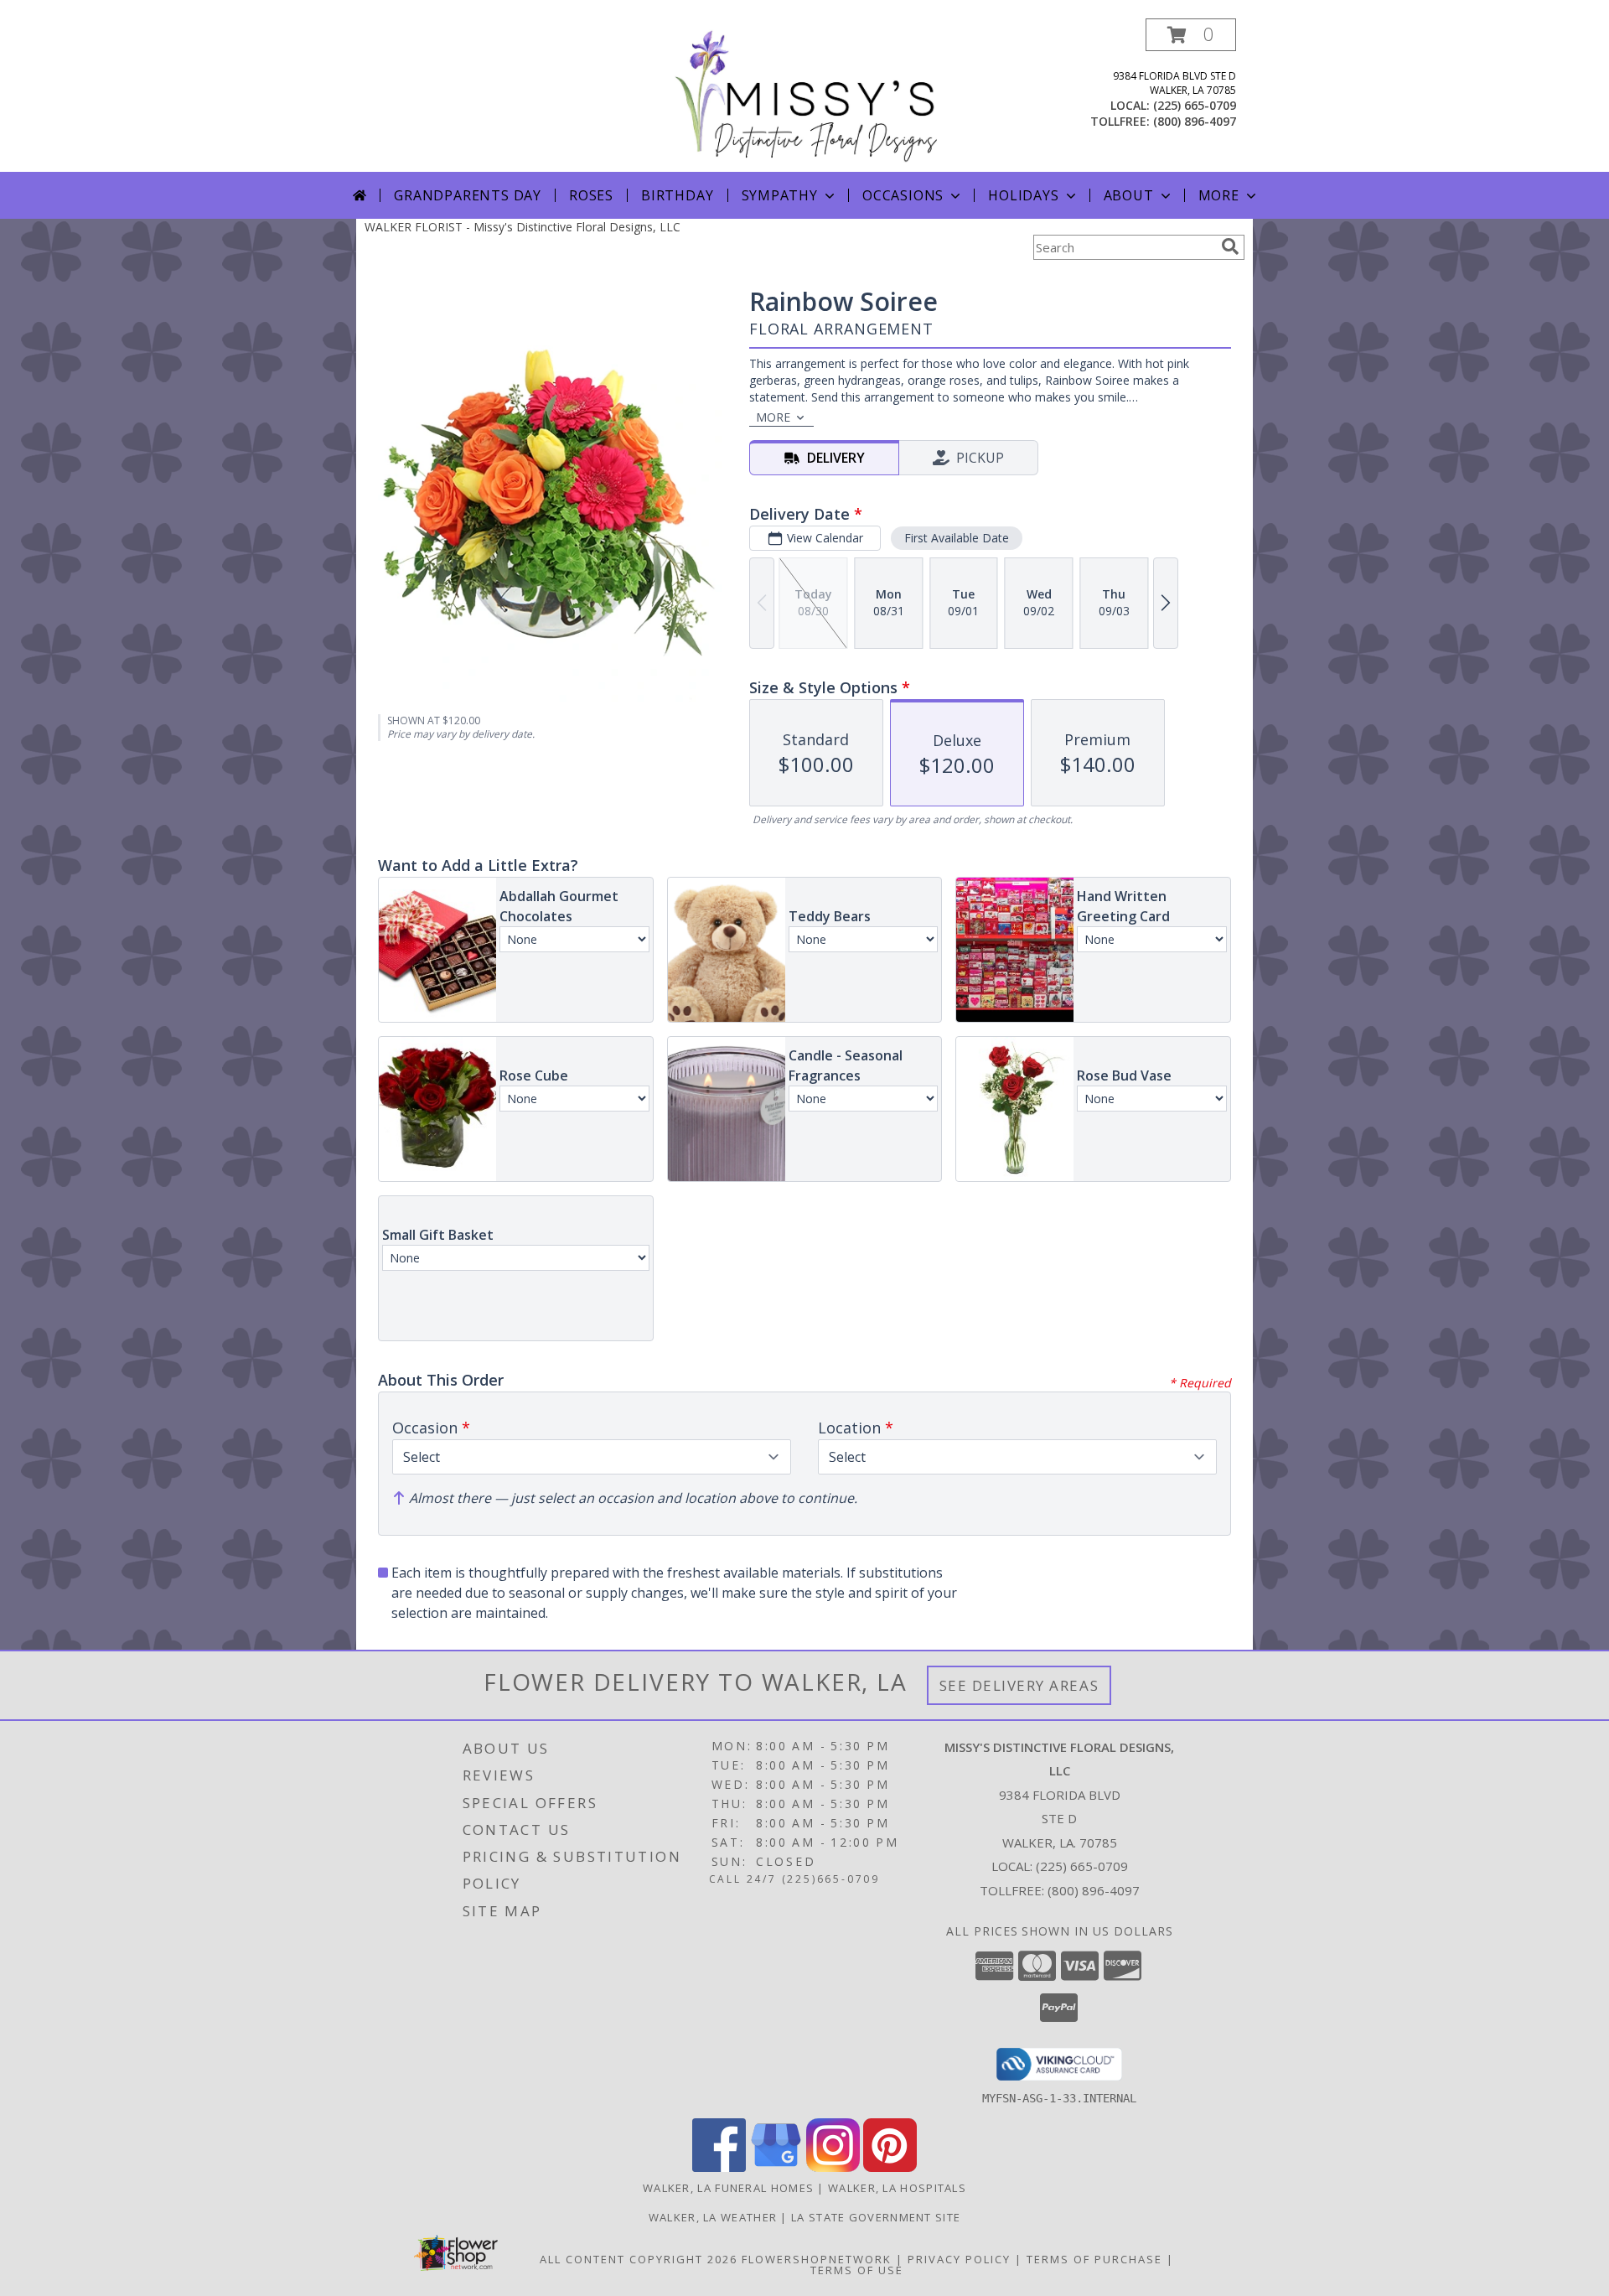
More (1219, 195)
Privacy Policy (959, 2259)
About (1129, 195)
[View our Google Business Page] (776, 2167)
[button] (1191, 35)
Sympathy (780, 195)
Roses (591, 195)
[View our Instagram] (833, 2167)
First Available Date (957, 538)
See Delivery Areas (1019, 1685)
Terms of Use (857, 2270)
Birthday (677, 195)
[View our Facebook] (719, 2167)
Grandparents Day (468, 195)
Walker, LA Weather (713, 2217)
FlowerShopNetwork (817, 2259)
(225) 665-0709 (1195, 105)
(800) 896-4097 (1195, 121)
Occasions (903, 195)
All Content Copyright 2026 (639, 2259)
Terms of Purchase (1094, 2259)
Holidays (1023, 195)
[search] (1230, 246)
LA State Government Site (876, 2217)
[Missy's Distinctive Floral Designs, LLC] (805, 95)
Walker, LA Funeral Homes (728, 2188)
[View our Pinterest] (890, 2167)
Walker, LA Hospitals (897, 2188)
